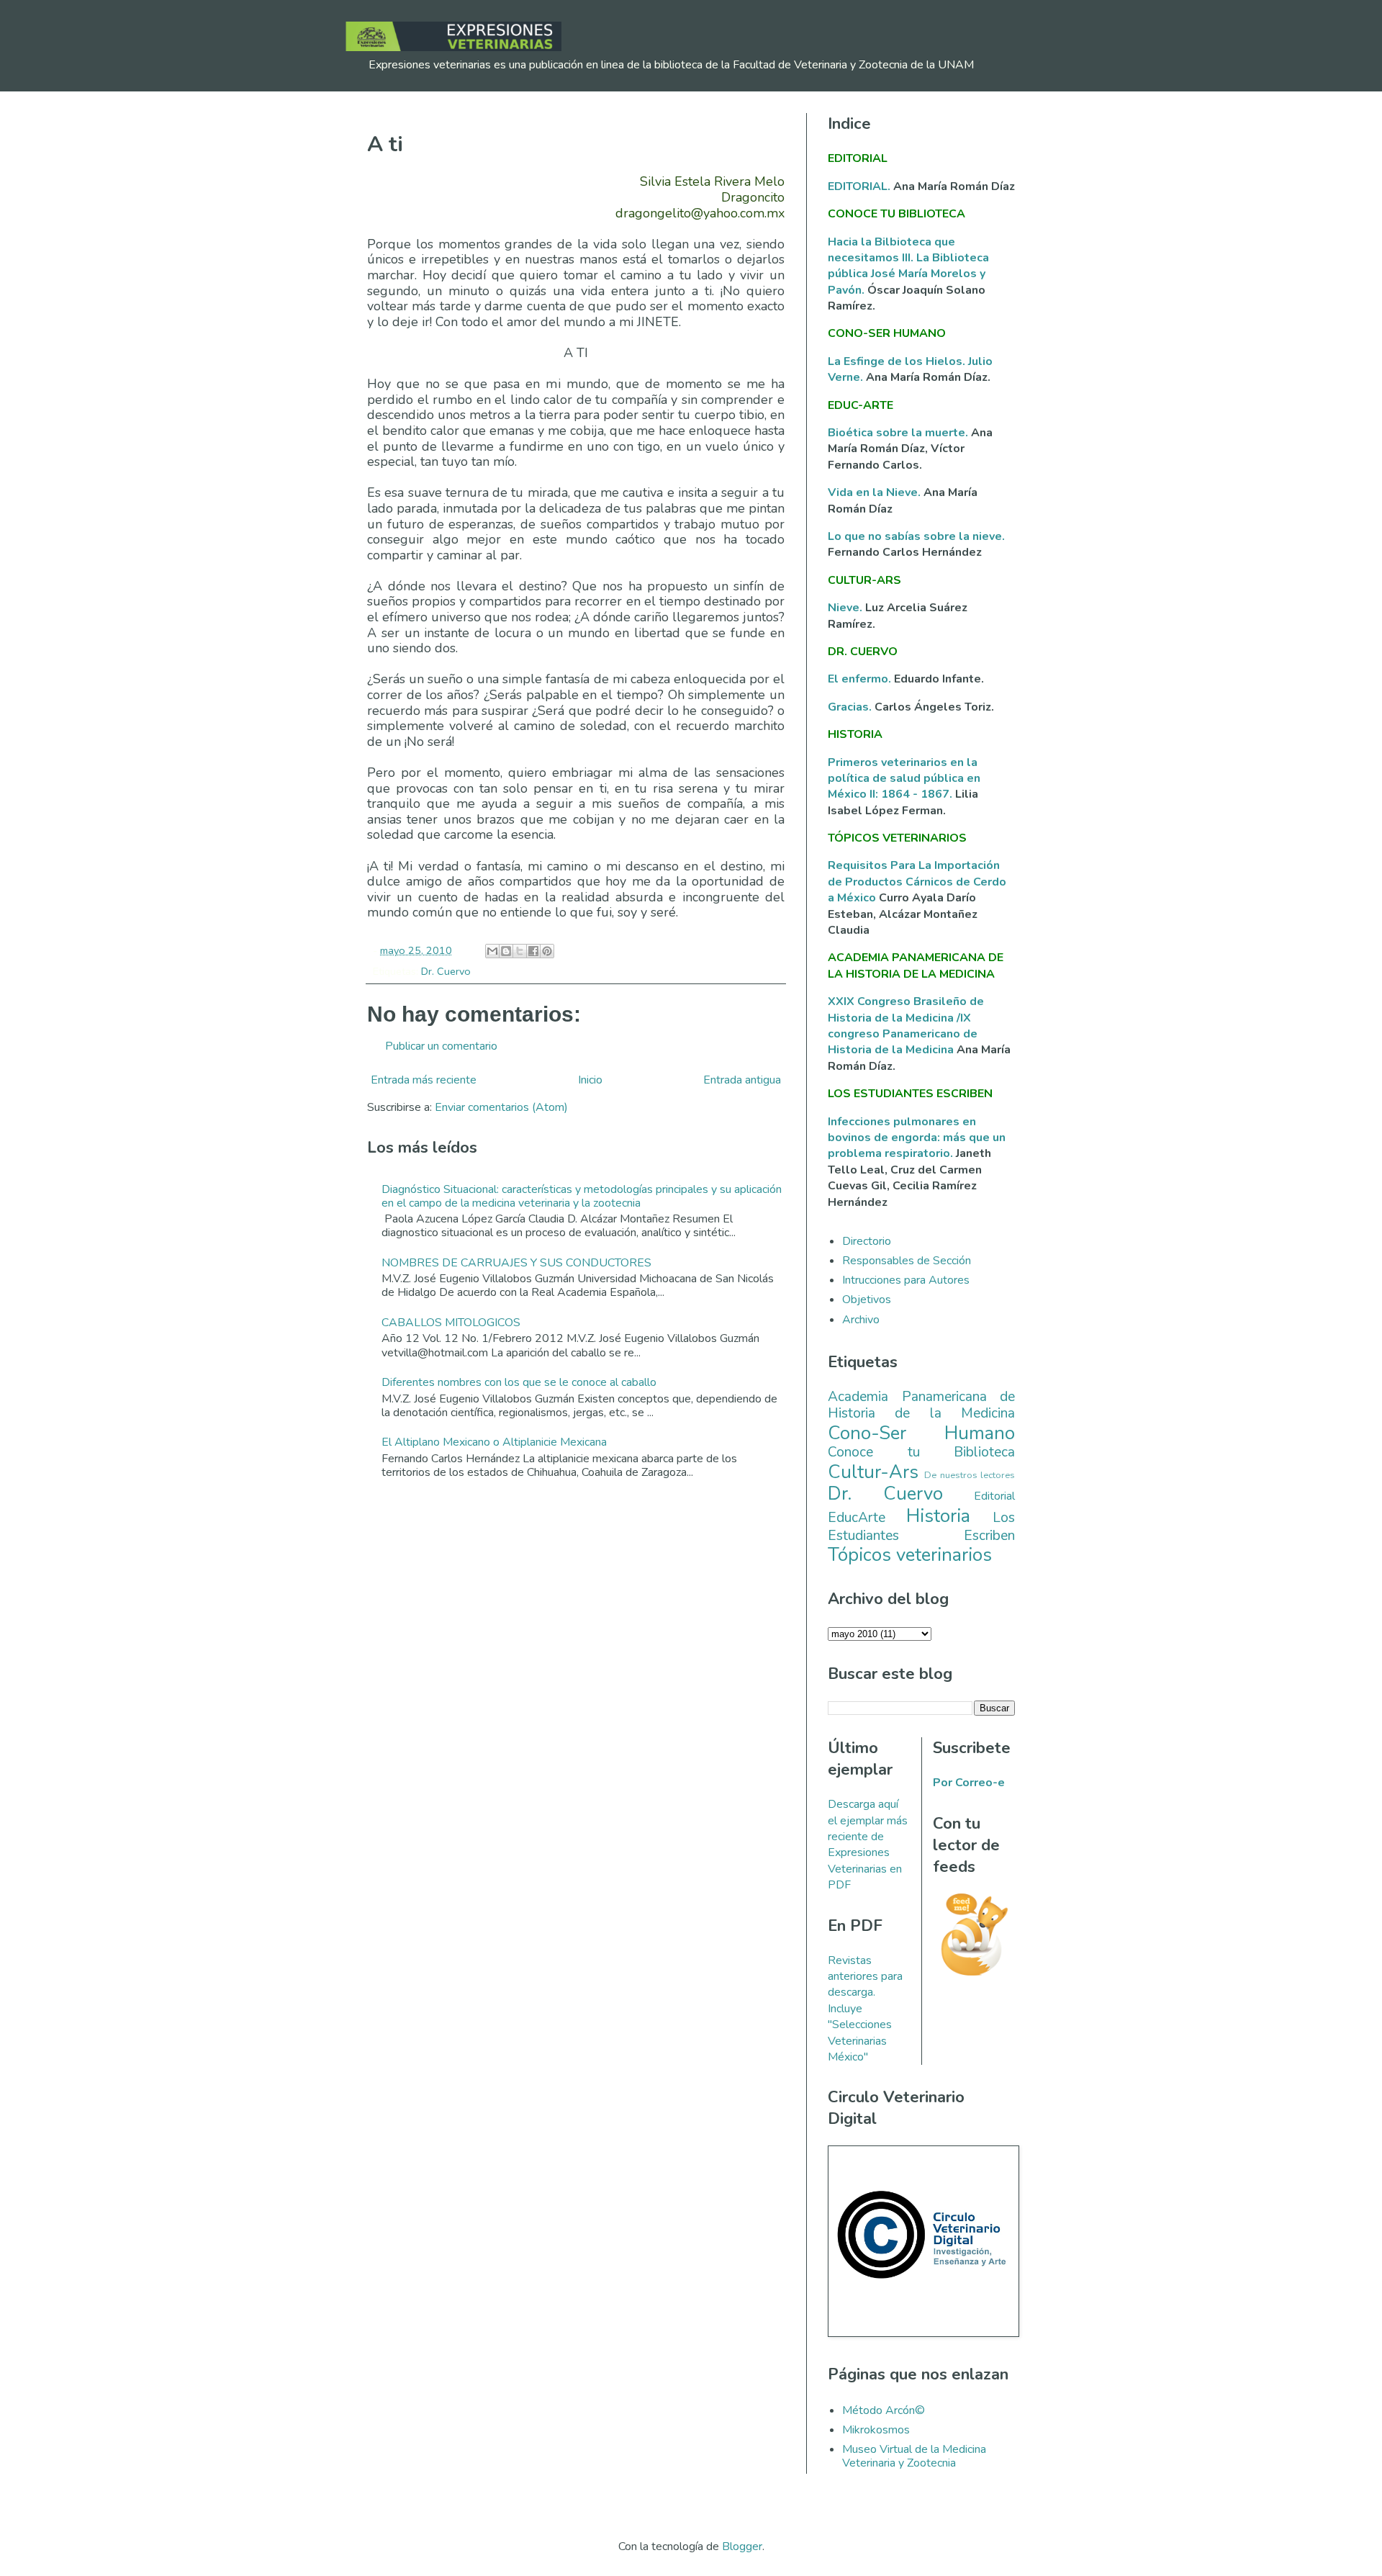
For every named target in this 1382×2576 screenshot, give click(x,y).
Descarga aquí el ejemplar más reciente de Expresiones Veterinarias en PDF (868, 1845)
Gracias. (851, 707)
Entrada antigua (742, 1080)
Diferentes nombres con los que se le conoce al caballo (519, 1382)
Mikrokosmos (876, 2430)
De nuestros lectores (970, 1475)
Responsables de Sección (907, 1261)
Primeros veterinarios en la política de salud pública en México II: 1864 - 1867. (904, 779)
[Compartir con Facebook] (533, 951)
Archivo (861, 1320)
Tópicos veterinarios (910, 1555)
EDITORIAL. (859, 186)
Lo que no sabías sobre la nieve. (916, 536)
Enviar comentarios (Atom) (501, 1107)
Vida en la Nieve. (876, 492)
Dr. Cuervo (446, 971)
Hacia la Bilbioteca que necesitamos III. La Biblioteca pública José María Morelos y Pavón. (908, 266)
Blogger (742, 2546)
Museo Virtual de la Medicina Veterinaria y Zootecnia (914, 2456)
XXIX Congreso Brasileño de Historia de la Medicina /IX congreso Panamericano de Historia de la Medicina (906, 1026)
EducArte (857, 1518)
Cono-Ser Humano (921, 1433)
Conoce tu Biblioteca (921, 1452)
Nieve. (846, 608)
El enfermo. (861, 679)
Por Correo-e (969, 1783)
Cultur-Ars (873, 1472)
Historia (938, 1516)
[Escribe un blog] (506, 951)
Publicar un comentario (441, 1046)
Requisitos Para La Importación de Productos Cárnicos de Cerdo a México (917, 882)
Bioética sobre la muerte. (899, 433)
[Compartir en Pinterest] (547, 951)
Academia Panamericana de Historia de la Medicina (921, 1405)
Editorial (994, 1496)
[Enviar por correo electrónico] (492, 951)
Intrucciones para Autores (906, 1280)
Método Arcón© (884, 2410)
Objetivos (867, 1300)
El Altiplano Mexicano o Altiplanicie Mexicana (494, 1442)
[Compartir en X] (520, 951)
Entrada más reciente (424, 1080)
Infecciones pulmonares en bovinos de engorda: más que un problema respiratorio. (917, 1138)
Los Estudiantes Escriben (921, 1527)
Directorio (867, 1241)
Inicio (590, 1080)
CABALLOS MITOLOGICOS (451, 1323)
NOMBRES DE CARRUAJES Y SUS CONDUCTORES (516, 1263)
